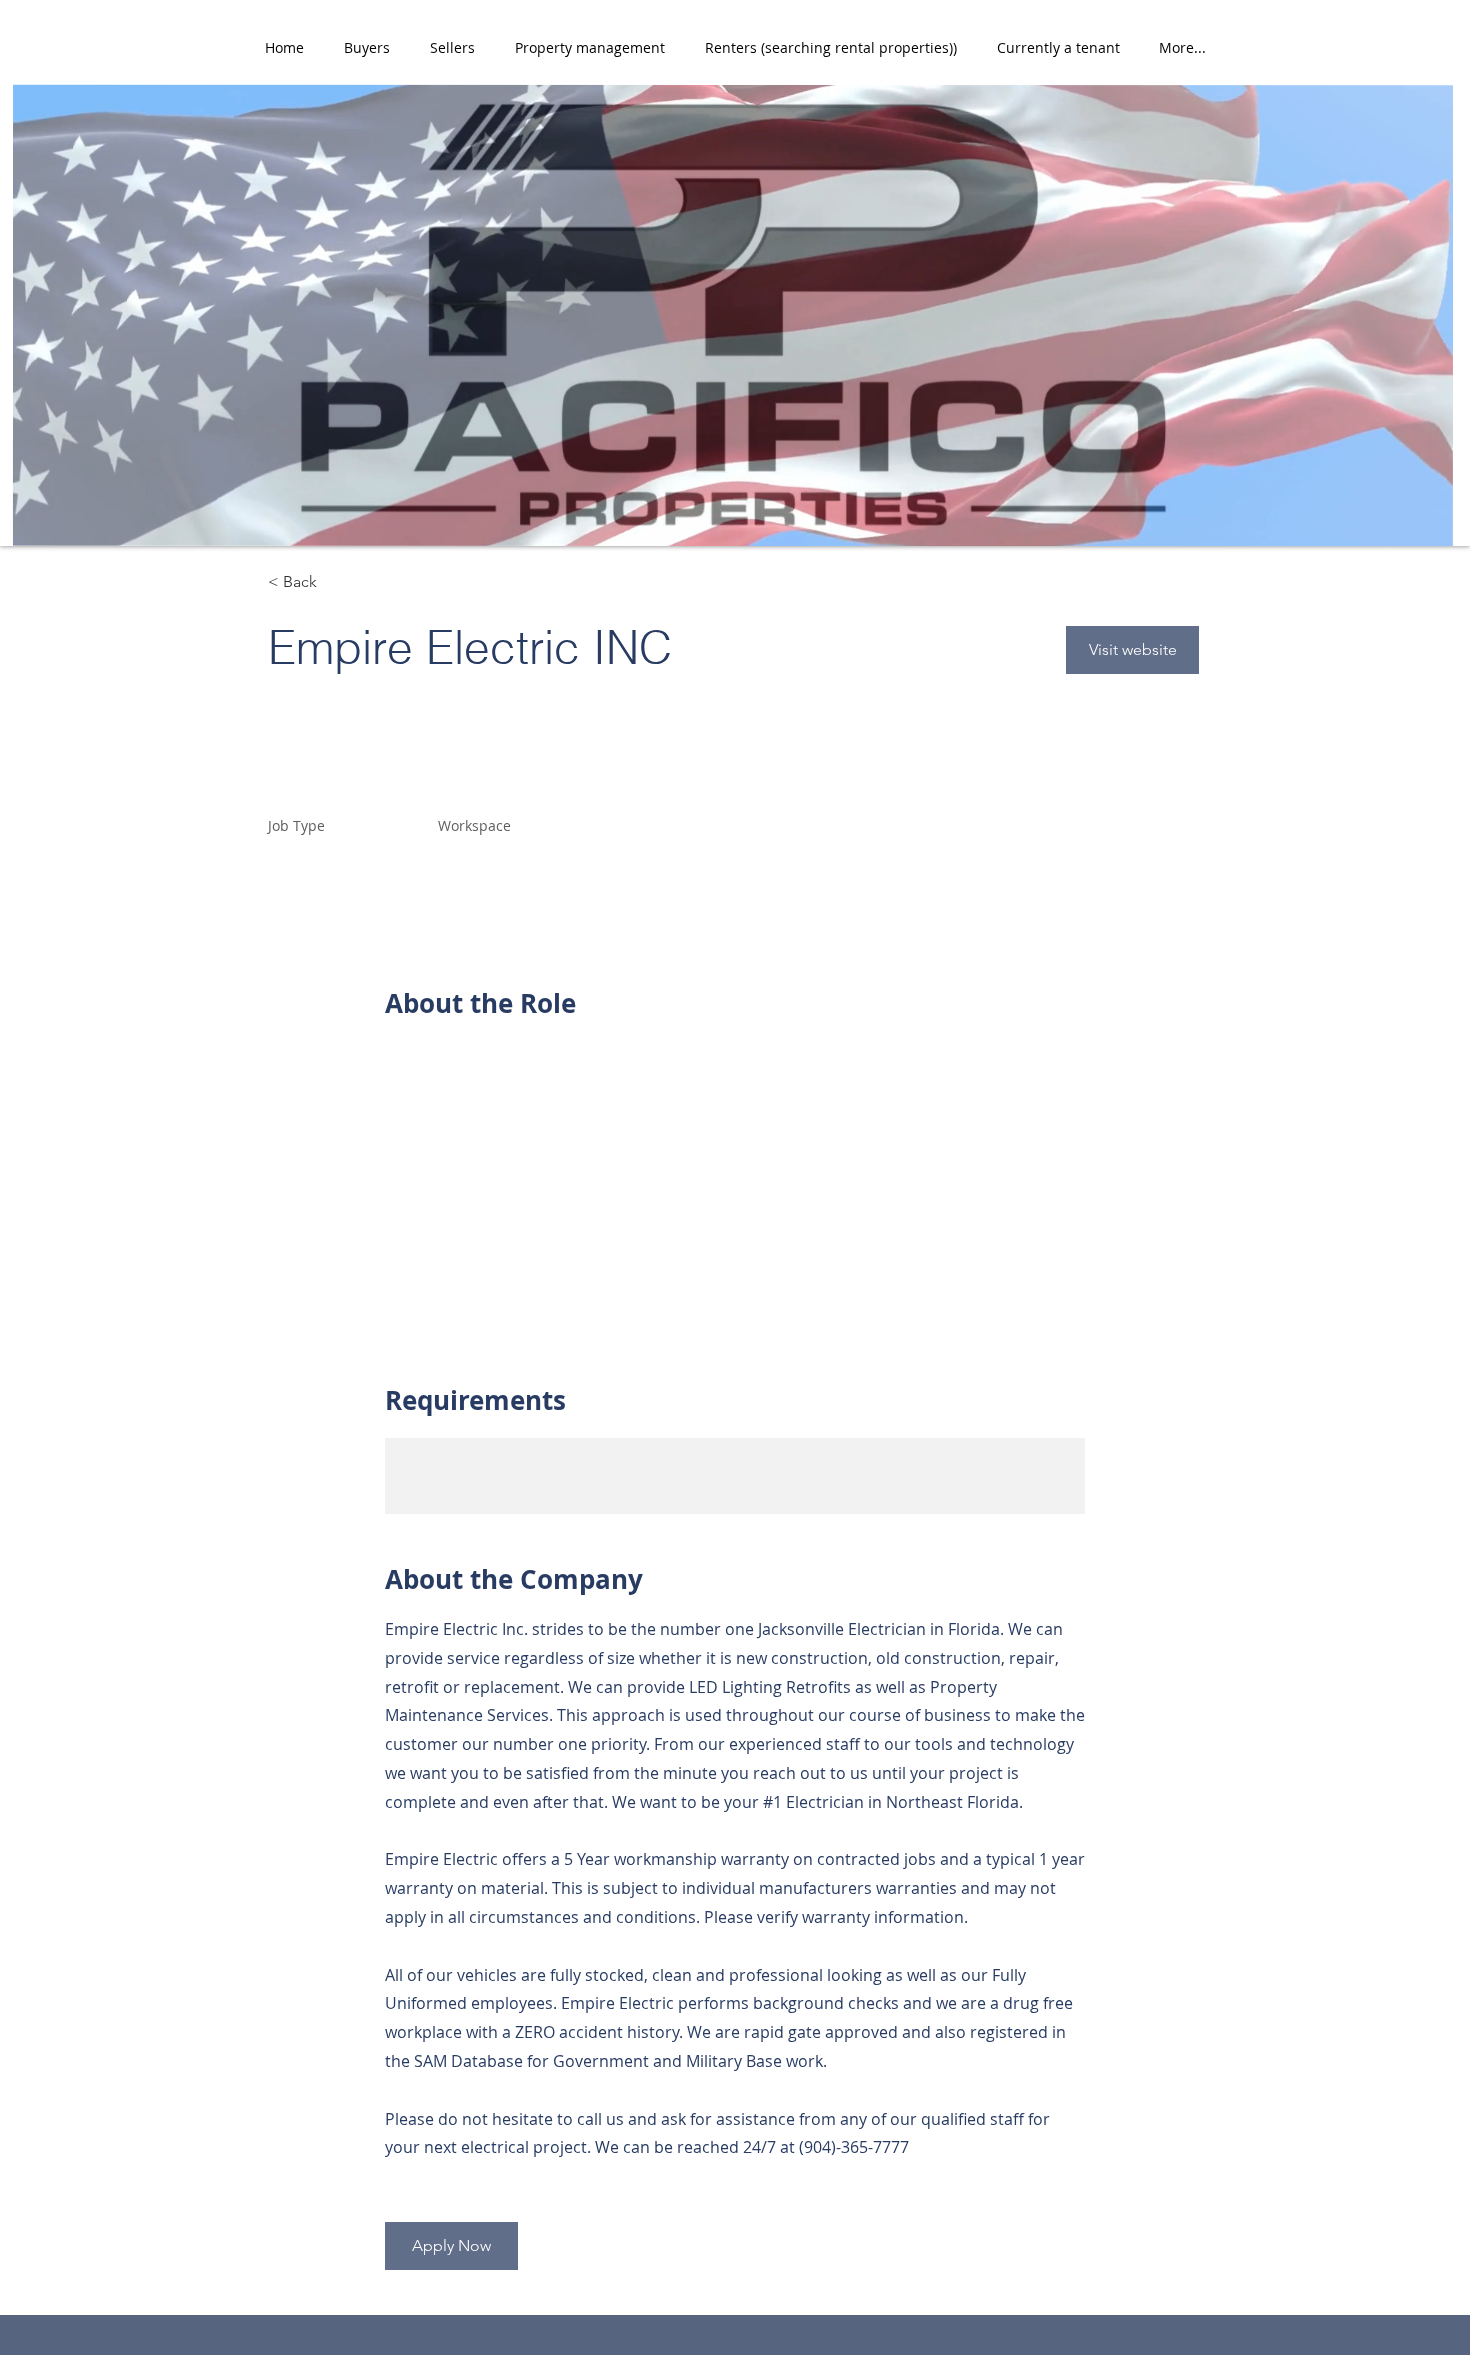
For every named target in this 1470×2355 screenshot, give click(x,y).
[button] (367, 48)
